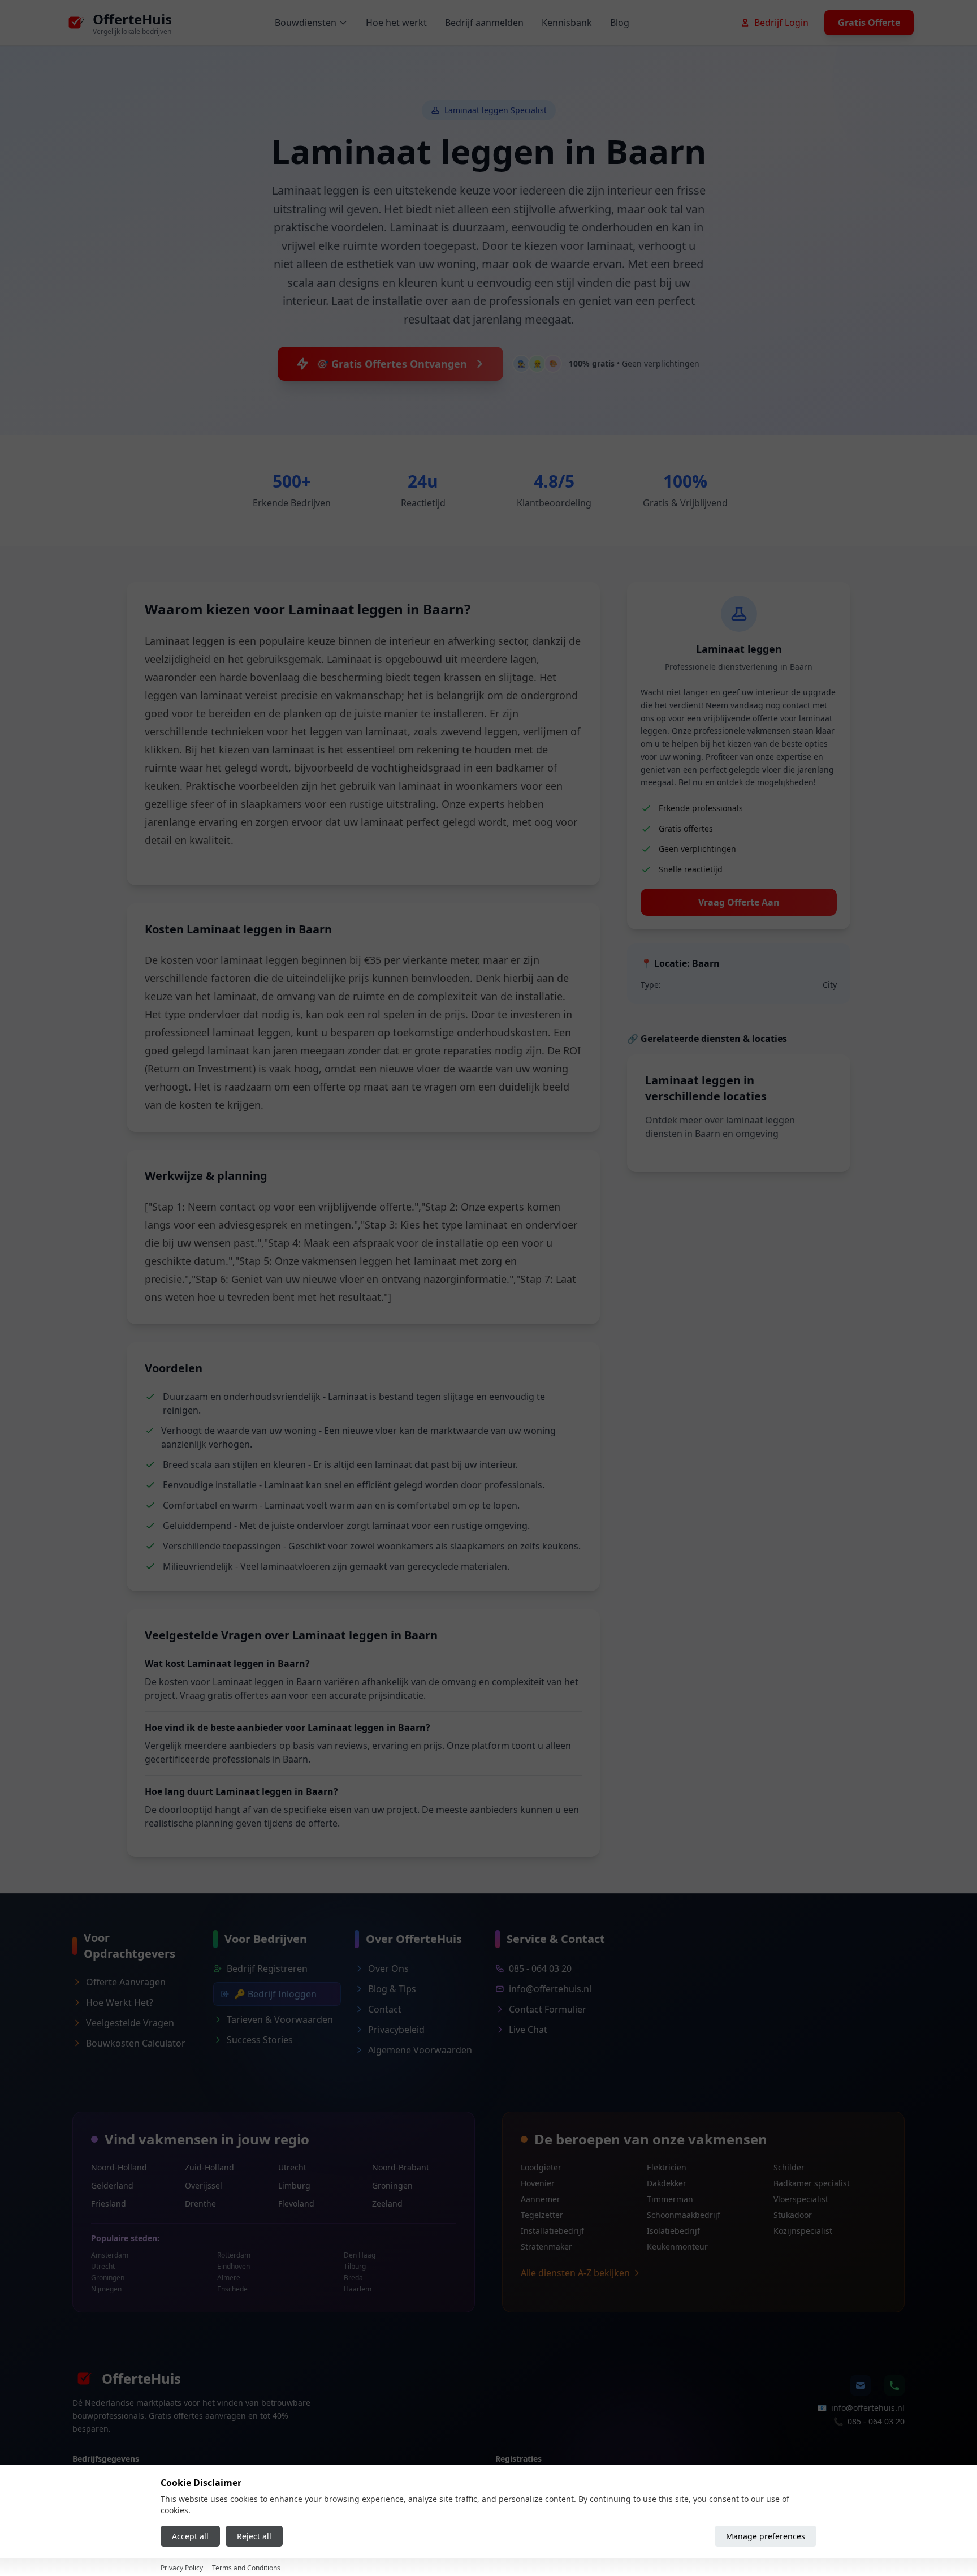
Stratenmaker (546, 2247)
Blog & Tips (392, 1989)
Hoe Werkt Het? (120, 2002)
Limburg (294, 2185)
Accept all (190, 2536)
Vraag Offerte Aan (739, 902)
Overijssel (204, 2185)
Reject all (254, 2536)
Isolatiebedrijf (673, 2231)
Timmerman (670, 2199)
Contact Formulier (548, 2009)
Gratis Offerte (869, 23)
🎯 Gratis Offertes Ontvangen (392, 364)
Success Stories (260, 2040)
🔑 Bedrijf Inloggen (275, 1994)
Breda (353, 2278)
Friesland (109, 2204)
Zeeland (387, 2204)
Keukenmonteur (677, 2247)
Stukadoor (793, 2215)
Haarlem (358, 2289)
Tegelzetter (542, 2215)
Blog (620, 23)
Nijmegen (106, 2289)
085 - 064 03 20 (540, 1968)
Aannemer (541, 2199)
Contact (385, 2009)
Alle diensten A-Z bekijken (575, 2273)
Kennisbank (567, 23)
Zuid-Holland (209, 2167)
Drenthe (200, 2204)
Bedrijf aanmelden (484, 23)
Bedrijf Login (781, 23)
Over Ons (388, 1968)
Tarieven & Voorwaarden (280, 2019)
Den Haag (360, 2255)
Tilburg (355, 2267)
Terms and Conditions (246, 2568)
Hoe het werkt (396, 23)
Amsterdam (110, 2255)
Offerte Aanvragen (126, 1982)
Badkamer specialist (812, 2183)
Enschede (232, 2289)
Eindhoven (234, 2267)
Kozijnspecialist (803, 2231)
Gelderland (112, 2185)
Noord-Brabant (401, 2167)
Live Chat (528, 2030)
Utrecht (292, 2167)
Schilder (789, 2167)
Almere (229, 2278)
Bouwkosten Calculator (136, 2043)
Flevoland (296, 2204)
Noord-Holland (119, 2167)
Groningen (392, 2185)
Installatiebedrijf (552, 2231)
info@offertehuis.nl (550, 1989)
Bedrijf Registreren (267, 1968)
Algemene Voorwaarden (420, 2050)
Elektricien (667, 2167)
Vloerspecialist (801, 2199)
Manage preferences (766, 2536)
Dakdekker (667, 2183)
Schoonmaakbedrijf (684, 2215)
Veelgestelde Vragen (130, 2023)
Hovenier (538, 2183)
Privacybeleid (396, 2030)
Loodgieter (541, 2167)
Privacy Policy (182, 2568)
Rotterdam (234, 2255)
